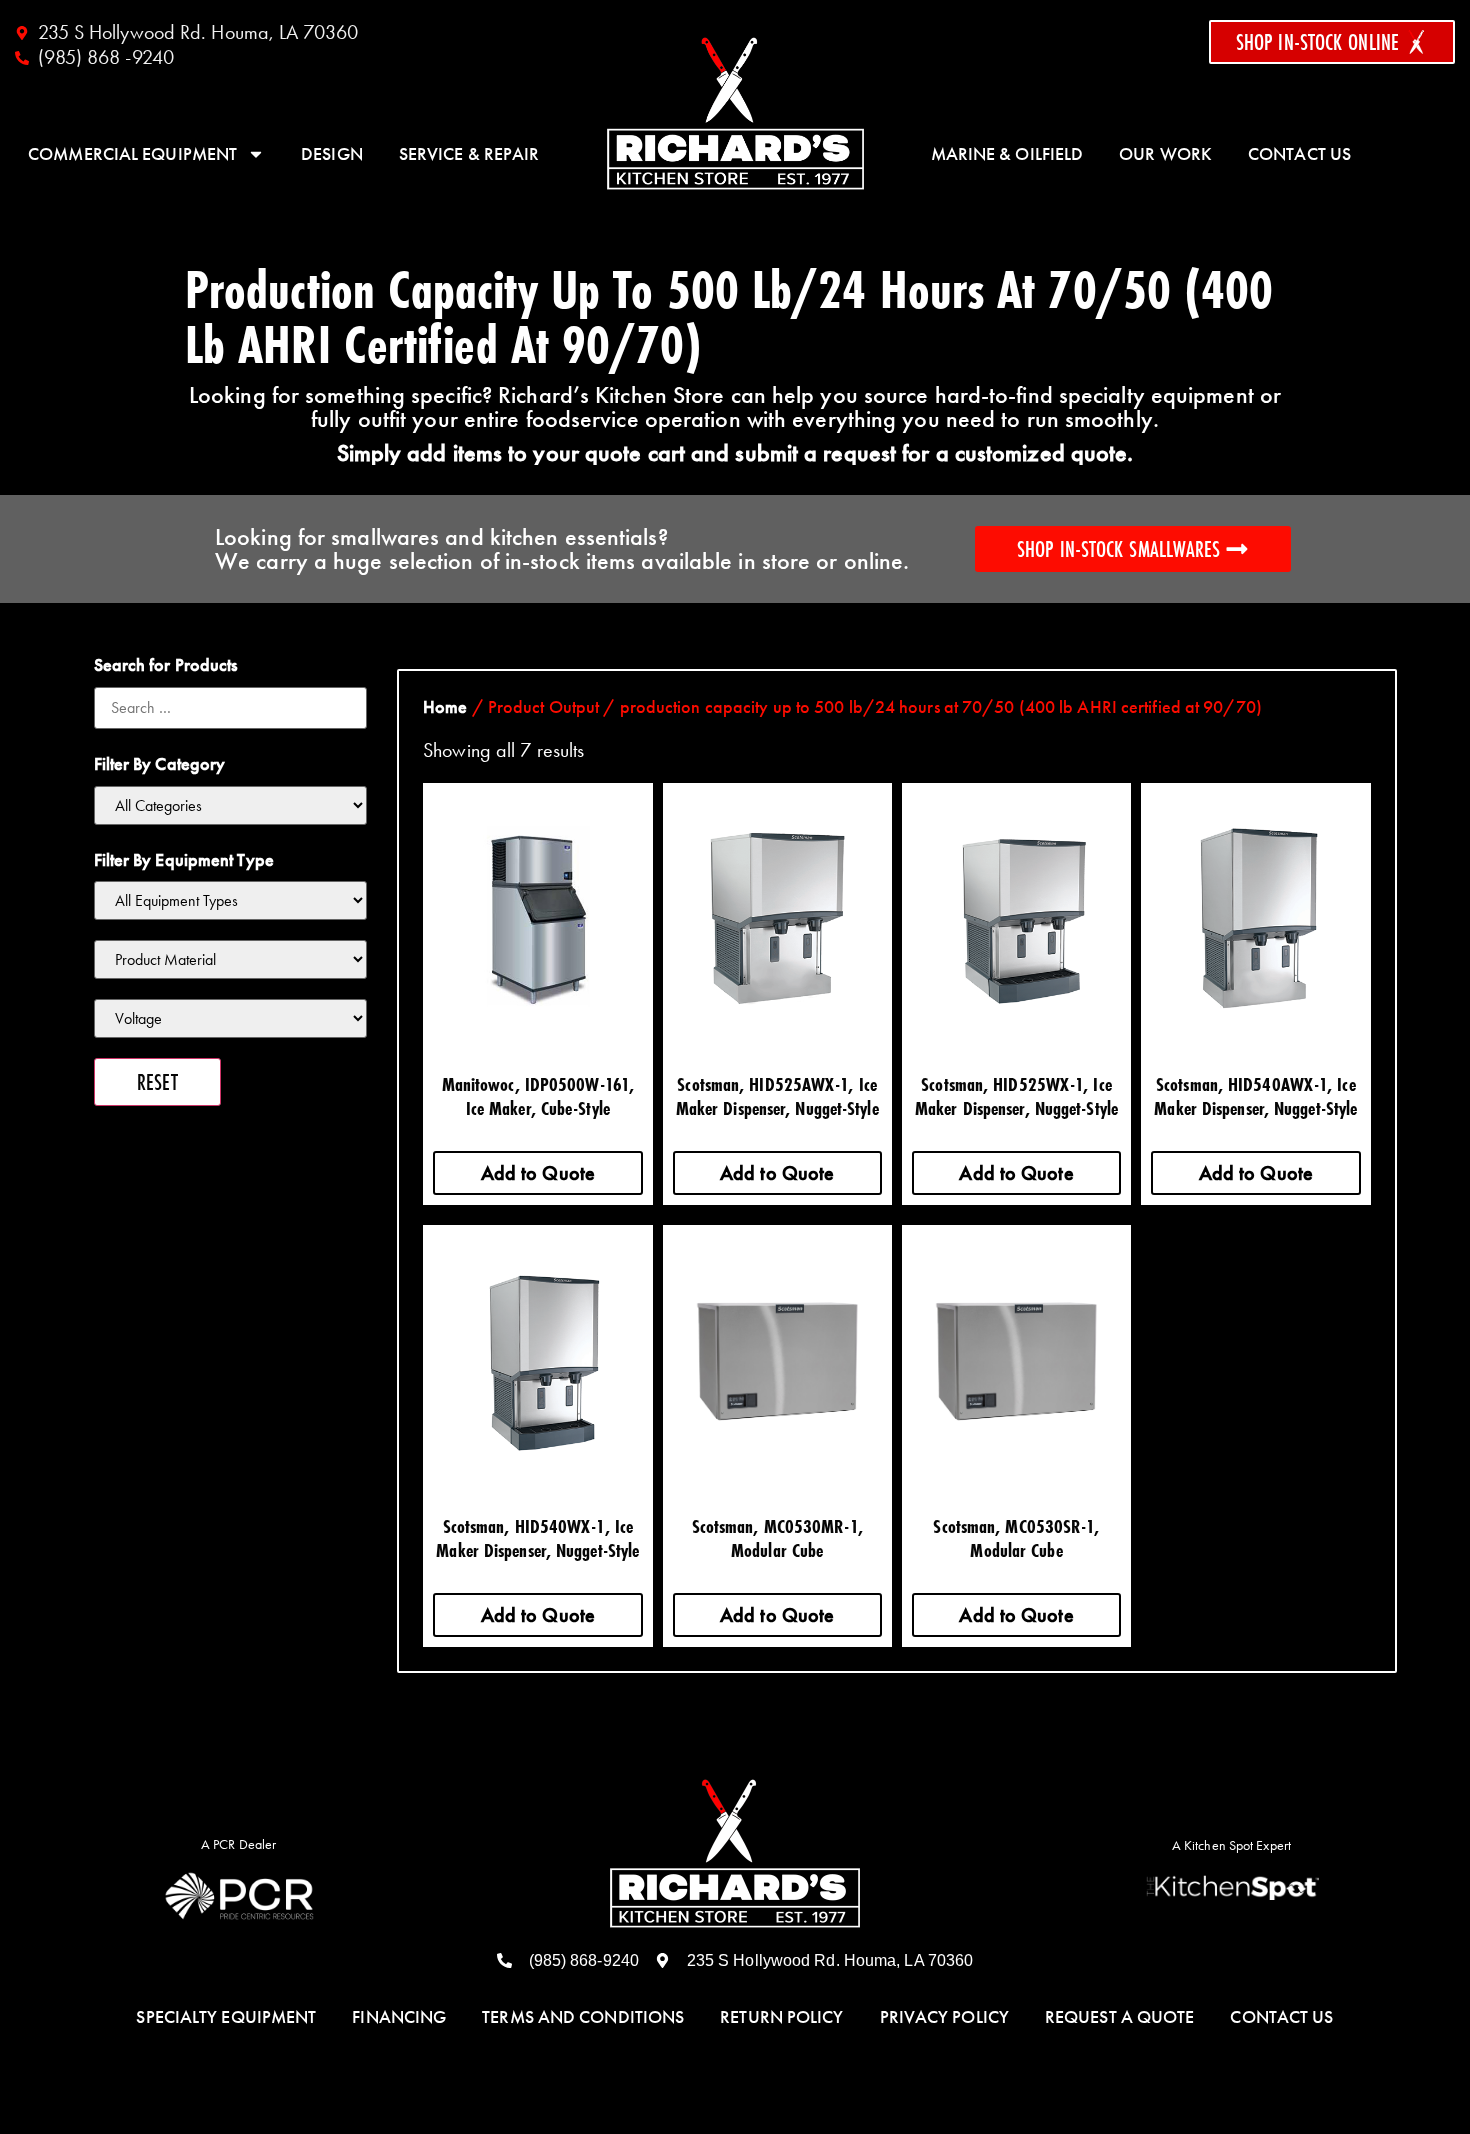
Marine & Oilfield (1007, 154)
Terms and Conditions (583, 2017)
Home (445, 707)
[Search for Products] (231, 708)
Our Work (1165, 154)
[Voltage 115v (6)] (231, 1018)
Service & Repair (469, 154)
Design (332, 154)
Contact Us (1299, 154)
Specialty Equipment (226, 2017)
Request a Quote (1120, 2017)
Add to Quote (538, 1173)
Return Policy (781, 2017)
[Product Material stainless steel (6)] (231, 959)
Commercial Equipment (132, 154)
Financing (399, 2017)
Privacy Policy (944, 2017)
